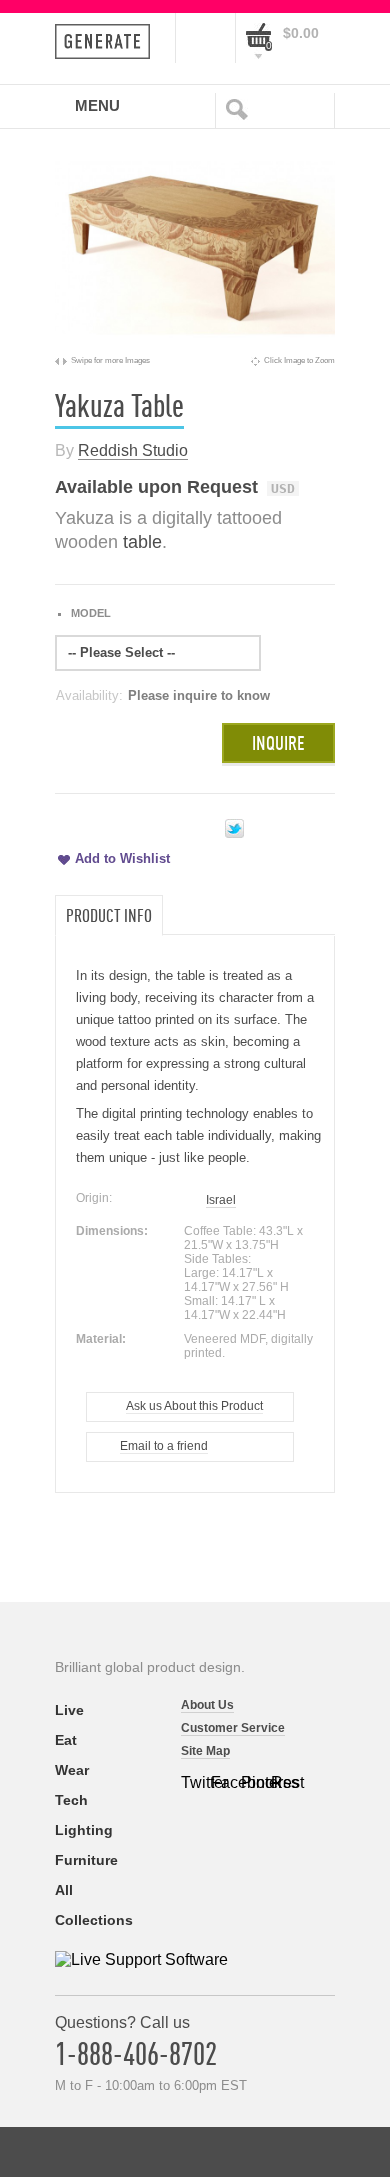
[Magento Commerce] (108, 41)
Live (69, 1710)
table (142, 542)
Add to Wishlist (122, 858)
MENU (97, 105)
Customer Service (233, 1728)
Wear (72, 1770)
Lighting (84, 1830)
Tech (71, 1800)
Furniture (86, 1860)
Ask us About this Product (194, 1406)
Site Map (205, 1751)
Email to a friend (164, 1446)
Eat (66, 1740)
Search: (241, 108)
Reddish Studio (133, 450)
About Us (207, 1705)
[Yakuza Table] (195, 345)
